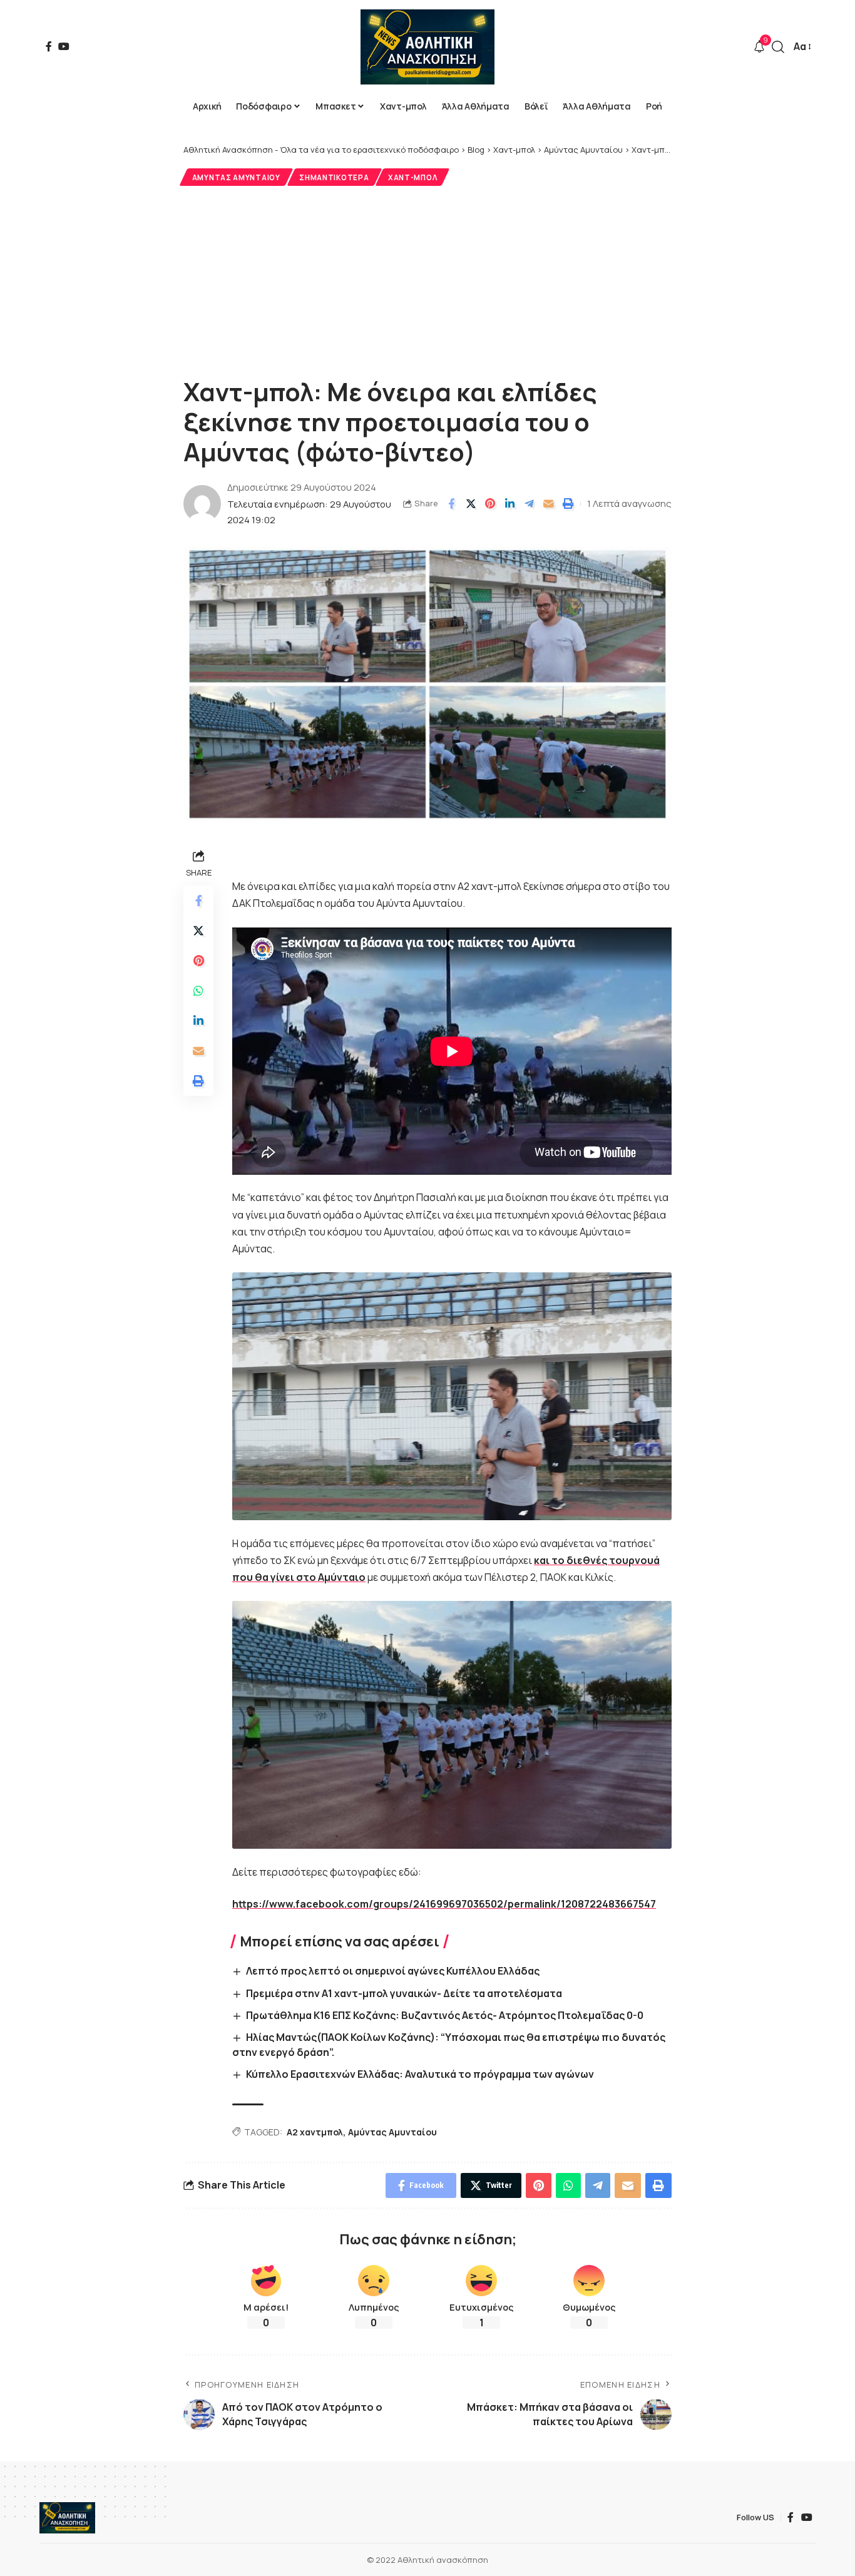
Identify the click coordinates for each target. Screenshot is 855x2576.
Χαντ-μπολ (412, 177)
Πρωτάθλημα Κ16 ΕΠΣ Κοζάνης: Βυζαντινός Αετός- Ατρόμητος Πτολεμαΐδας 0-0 (445, 2015)
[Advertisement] (427, 280)
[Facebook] (49, 46)
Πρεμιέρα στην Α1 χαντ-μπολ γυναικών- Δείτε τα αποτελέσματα (404, 1993)
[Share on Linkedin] (509, 504)
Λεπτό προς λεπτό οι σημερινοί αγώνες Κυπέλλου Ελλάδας (393, 1971)
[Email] (548, 504)
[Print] (568, 504)
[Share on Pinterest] (490, 504)
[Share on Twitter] (471, 504)
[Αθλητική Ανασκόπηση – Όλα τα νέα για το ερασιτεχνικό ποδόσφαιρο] (67, 2518)
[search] (778, 47)
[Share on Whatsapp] (198, 991)
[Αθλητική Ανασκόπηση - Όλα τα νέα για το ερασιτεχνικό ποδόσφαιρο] (427, 47)
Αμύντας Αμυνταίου (236, 177)
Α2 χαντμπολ (315, 2132)
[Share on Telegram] (529, 504)
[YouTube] (64, 46)
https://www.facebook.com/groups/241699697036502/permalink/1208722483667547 (444, 1904)
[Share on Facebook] (451, 504)
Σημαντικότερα (334, 177)
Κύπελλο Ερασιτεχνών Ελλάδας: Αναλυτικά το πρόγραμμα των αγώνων (420, 2074)
